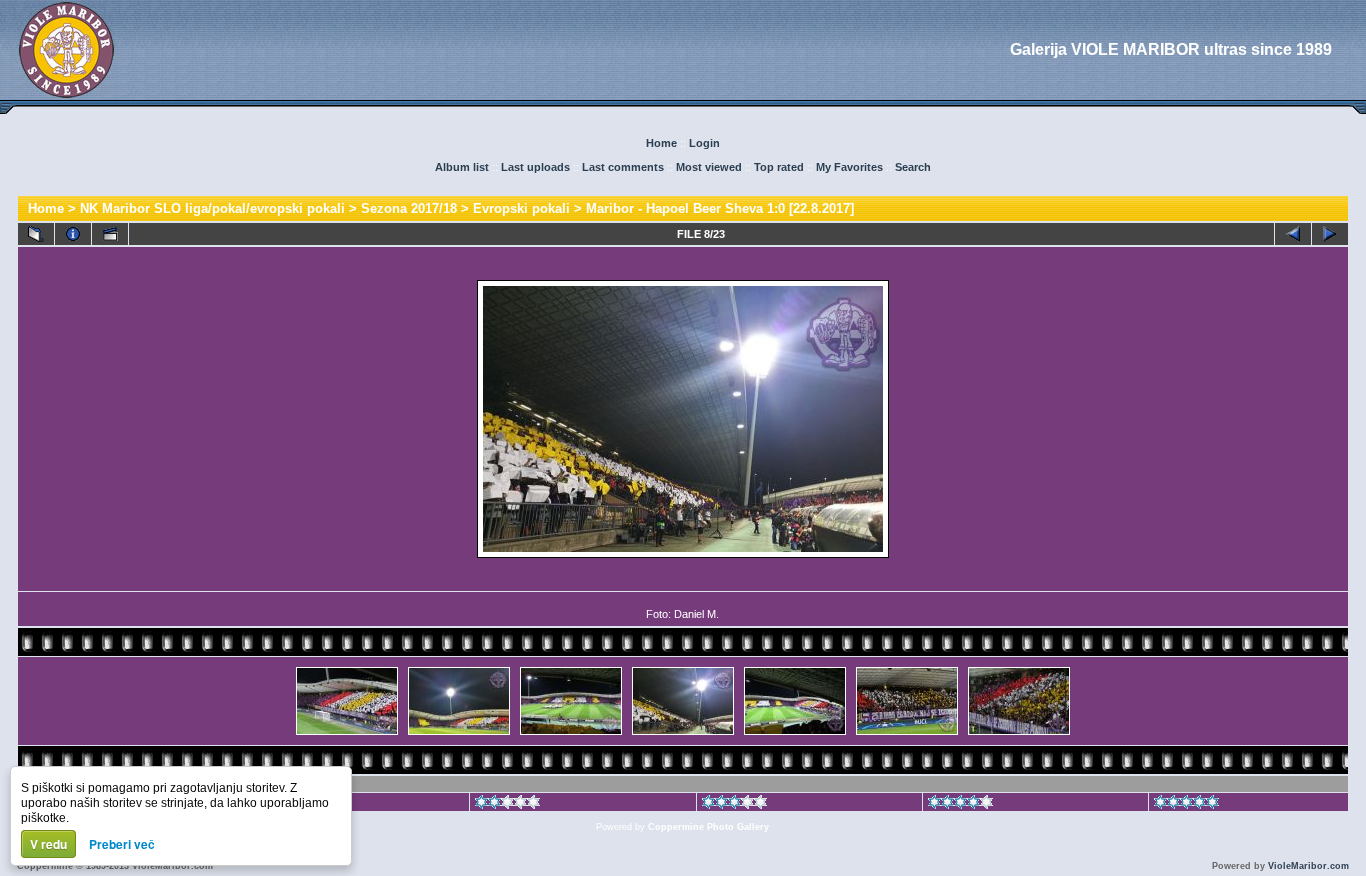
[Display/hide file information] (73, 234)
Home (661, 143)
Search (913, 167)
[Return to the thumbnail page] (36, 234)
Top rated (779, 167)
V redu (48, 844)
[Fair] (507, 805)
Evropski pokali (521, 208)
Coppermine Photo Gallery (708, 827)
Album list (462, 167)
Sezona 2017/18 (409, 208)
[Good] (734, 805)
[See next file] (1330, 234)
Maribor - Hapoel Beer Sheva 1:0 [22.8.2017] (720, 208)
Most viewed (709, 167)
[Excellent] (960, 805)
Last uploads (535, 167)
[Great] (1186, 805)
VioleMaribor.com (1308, 866)
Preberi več (122, 844)
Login (704, 143)
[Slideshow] (110, 234)
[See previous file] (1293, 234)
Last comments (623, 167)
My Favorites (849, 167)
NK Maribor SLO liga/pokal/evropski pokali (212, 208)
